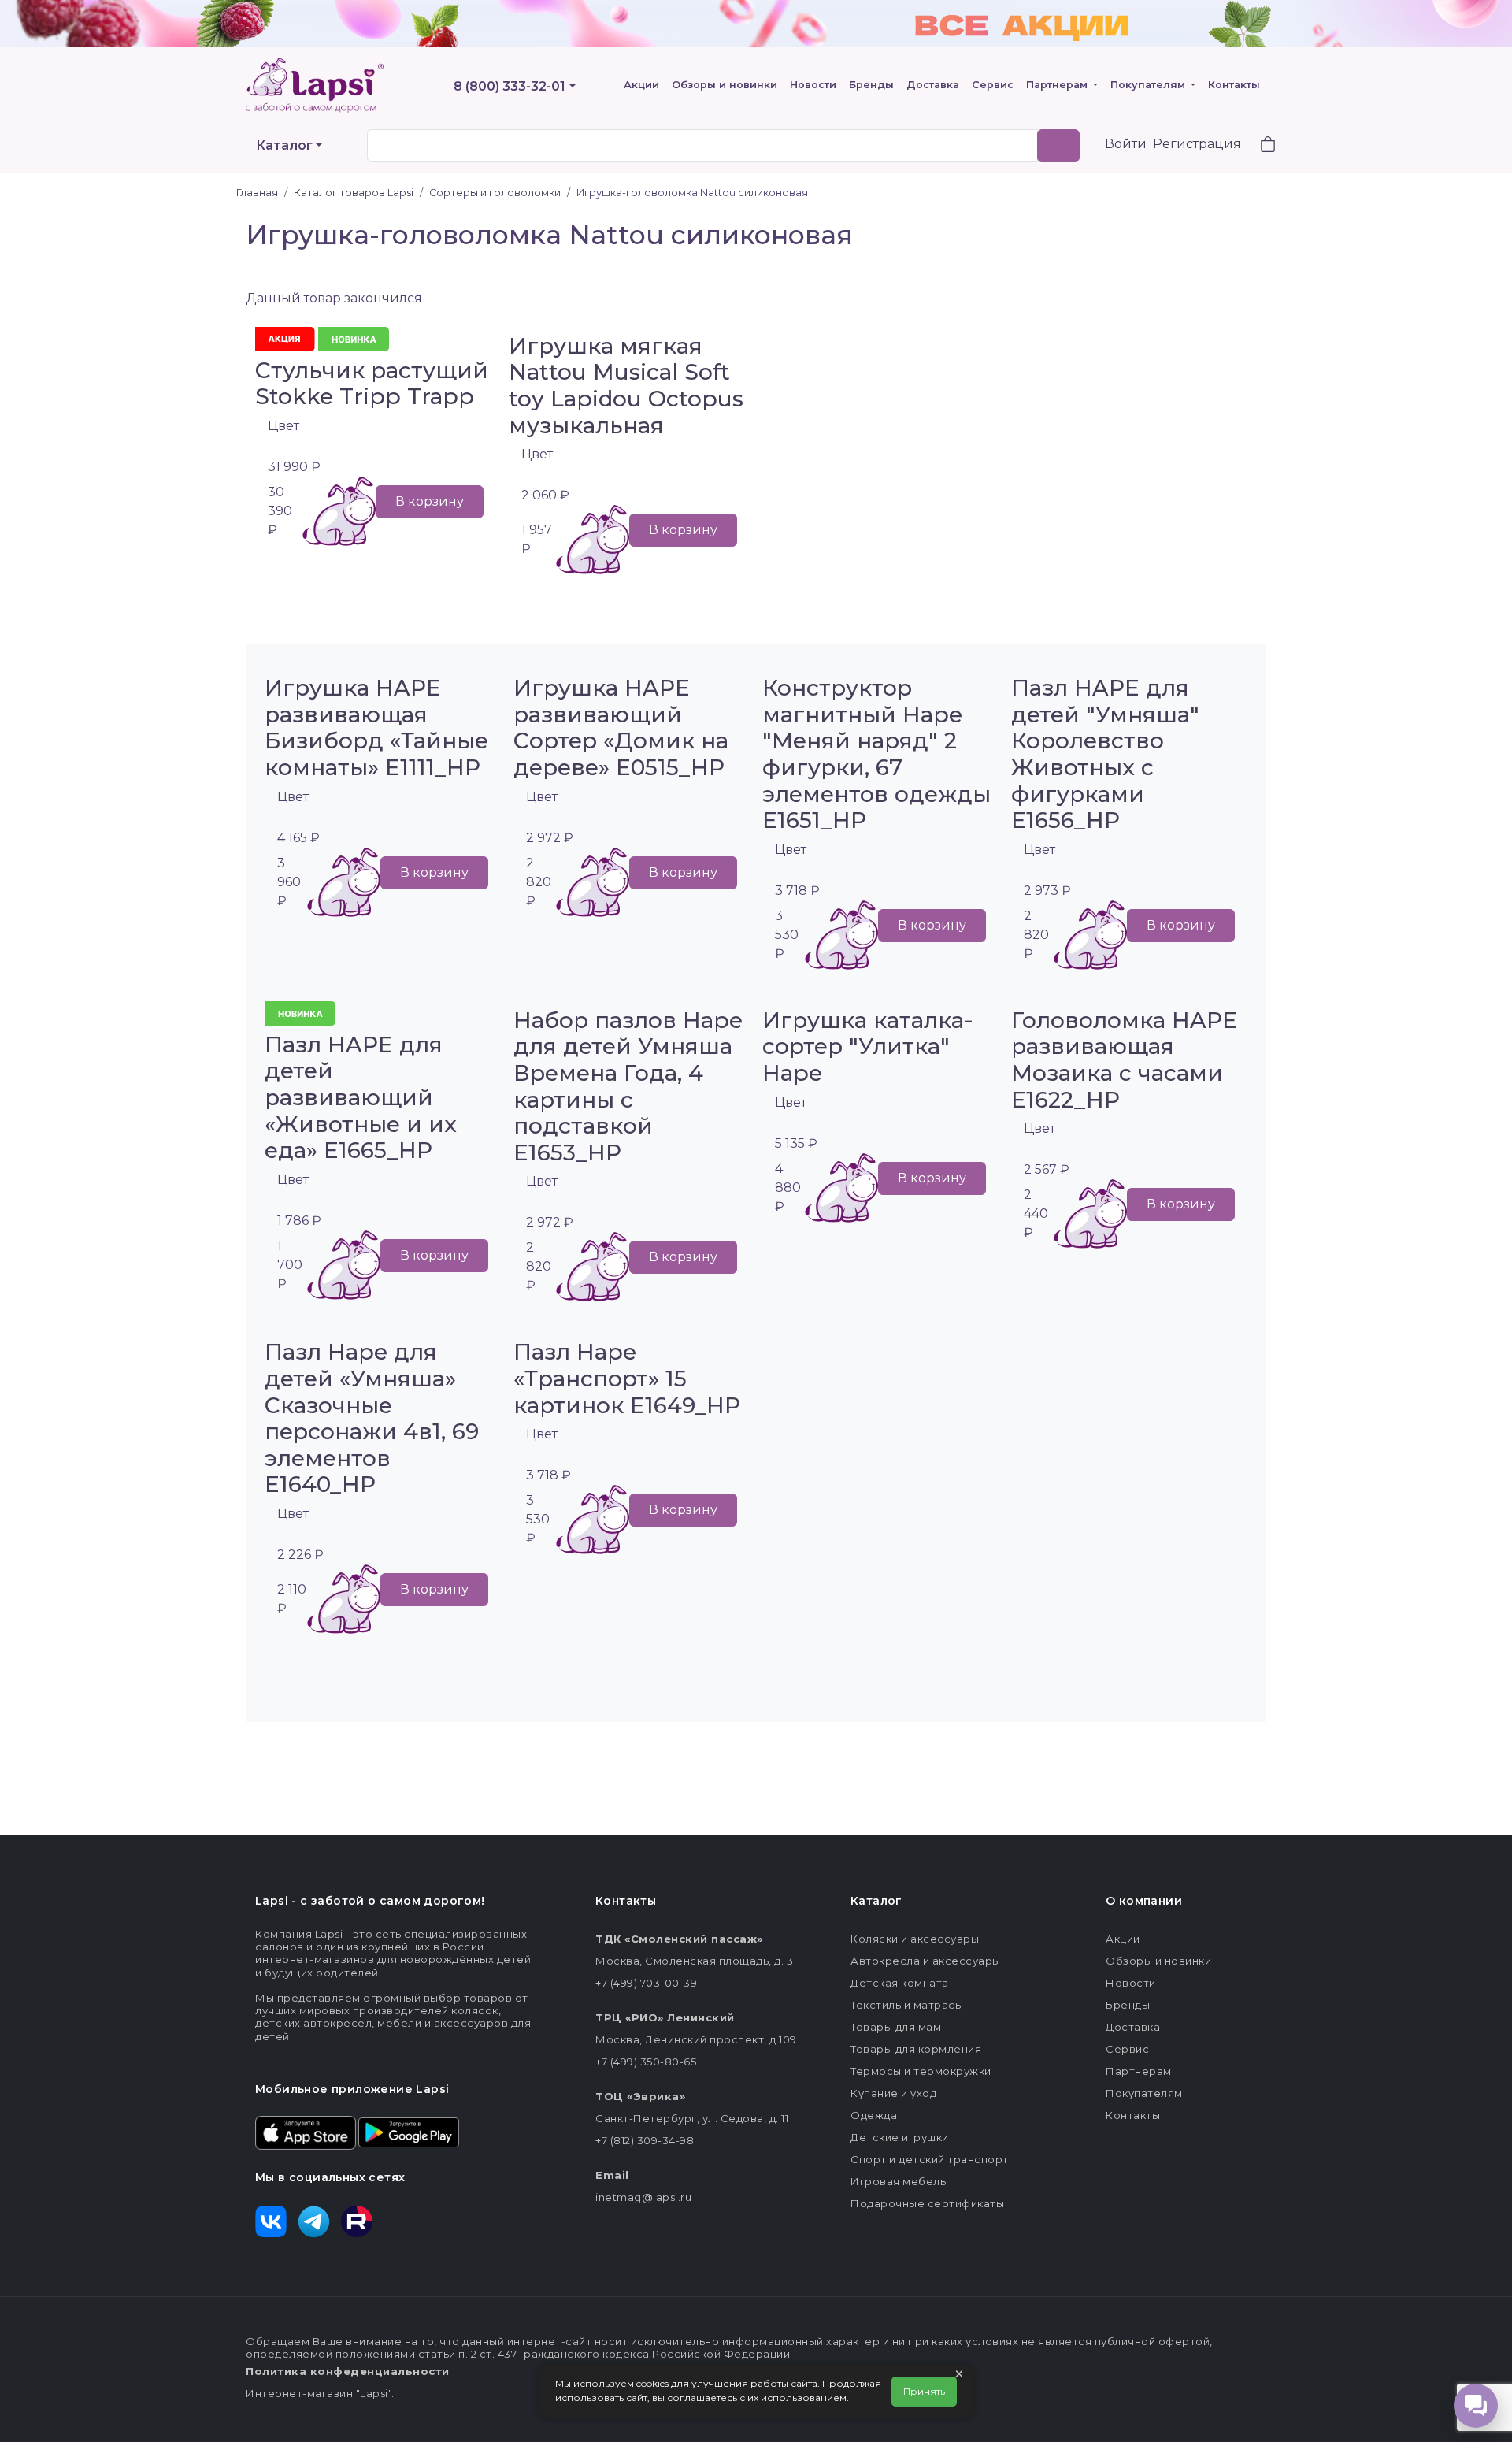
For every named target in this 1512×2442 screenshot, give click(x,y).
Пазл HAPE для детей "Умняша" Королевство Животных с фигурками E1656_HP (1105, 754)
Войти (1126, 144)
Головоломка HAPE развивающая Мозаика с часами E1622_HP (1124, 1060)
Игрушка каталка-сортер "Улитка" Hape (868, 1047)
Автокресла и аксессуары (926, 1961)
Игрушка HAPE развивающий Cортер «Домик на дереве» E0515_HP (621, 727)
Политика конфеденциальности (348, 2371)
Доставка (933, 85)
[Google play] (409, 2132)
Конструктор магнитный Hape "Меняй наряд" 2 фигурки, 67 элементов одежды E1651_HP (876, 754)
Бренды (871, 85)
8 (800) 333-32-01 (510, 86)
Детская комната (900, 1983)
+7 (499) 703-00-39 (646, 1983)
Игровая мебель (898, 2181)
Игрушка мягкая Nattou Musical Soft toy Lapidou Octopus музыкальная (626, 386)
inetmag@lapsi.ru (643, 2197)
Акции (641, 85)
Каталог (284, 145)
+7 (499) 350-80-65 (646, 2062)
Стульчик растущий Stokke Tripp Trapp (372, 384)
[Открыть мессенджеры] (1476, 2406)
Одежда (874, 2115)
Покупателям (1149, 85)
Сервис (993, 85)
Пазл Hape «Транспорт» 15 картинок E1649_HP (627, 1378)
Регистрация (1197, 144)
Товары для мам (896, 2027)
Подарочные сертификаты (927, 2203)
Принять (924, 2391)
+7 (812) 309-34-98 (645, 2140)
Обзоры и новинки (724, 85)
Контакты (1234, 85)
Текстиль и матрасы (907, 2005)
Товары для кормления (916, 2049)
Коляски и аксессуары (915, 1939)
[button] (1258, 146)
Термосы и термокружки (921, 2071)
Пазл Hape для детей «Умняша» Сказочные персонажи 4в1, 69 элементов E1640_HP (372, 1418)
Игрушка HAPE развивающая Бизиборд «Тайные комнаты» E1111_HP (376, 727)
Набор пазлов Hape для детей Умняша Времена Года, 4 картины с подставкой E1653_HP (628, 1086)
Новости (813, 85)
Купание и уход (893, 2093)
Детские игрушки (900, 2137)
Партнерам (1058, 85)
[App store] (306, 2132)
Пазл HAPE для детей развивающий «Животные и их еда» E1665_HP (361, 1097)
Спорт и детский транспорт (930, 2159)
